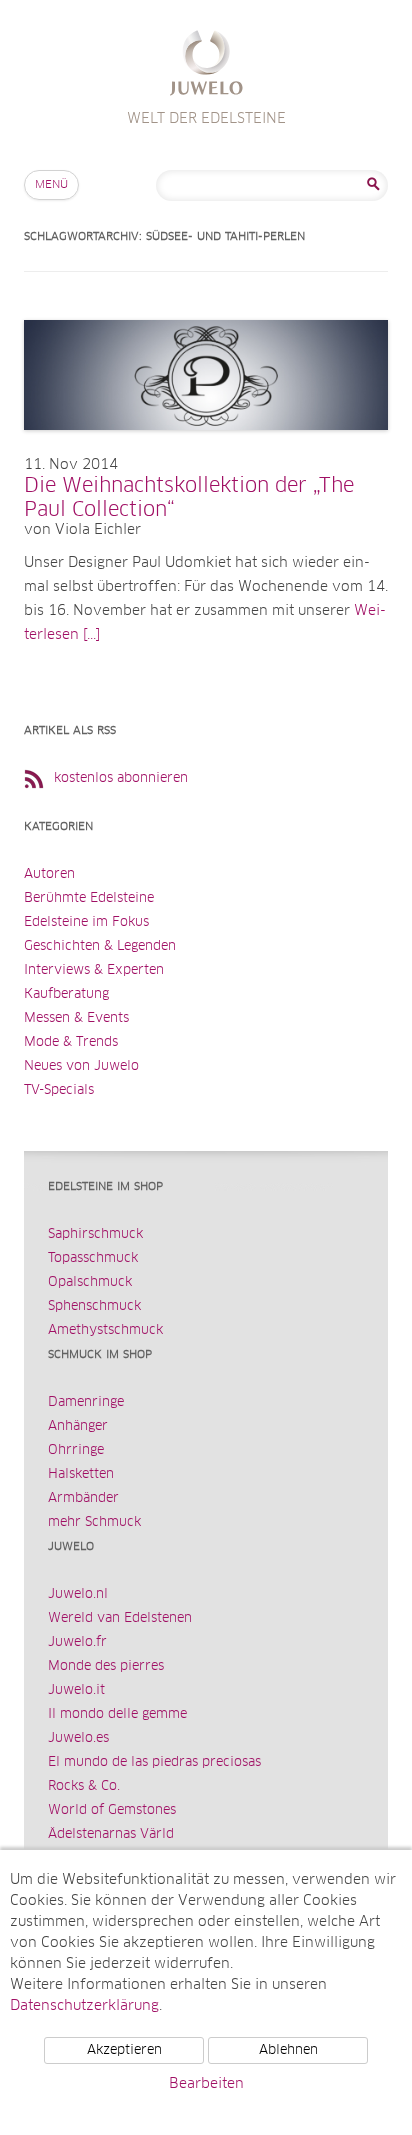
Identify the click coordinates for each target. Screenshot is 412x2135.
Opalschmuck (90, 1282)
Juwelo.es (78, 1738)
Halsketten (81, 1474)
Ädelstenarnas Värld (111, 1834)
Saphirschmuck (95, 1234)
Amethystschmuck (105, 1330)
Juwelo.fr (77, 1642)
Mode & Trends (71, 1042)
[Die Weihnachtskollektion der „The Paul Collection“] (206, 450)
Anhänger (78, 1426)
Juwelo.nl (78, 1594)
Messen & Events (76, 1018)
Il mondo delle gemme (117, 1714)
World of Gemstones (112, 1810)
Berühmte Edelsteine (89, 898)
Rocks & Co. (84, 1786)
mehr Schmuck (94, 1522)
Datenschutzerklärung (84, 2006)
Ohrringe (76, 1450)
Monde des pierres (106, 1666)
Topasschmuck (93, 1258)
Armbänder (83, 1498)
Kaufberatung (66, 994)
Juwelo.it (76, 1690)
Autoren (49, 874)
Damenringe (86, 1402)
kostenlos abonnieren (121, 778)
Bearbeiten (206, 2084)
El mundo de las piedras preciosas (154, 1762)
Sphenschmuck (94, 1306)
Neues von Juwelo (81, 1066)
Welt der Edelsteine (206, 65)
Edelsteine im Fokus (86, 922)
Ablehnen (288, 2050)
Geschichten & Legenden (100, 946)
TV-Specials (59, 1090)
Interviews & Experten (94, 970)
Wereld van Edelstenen (120, 1618)
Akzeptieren (124, 2050)
